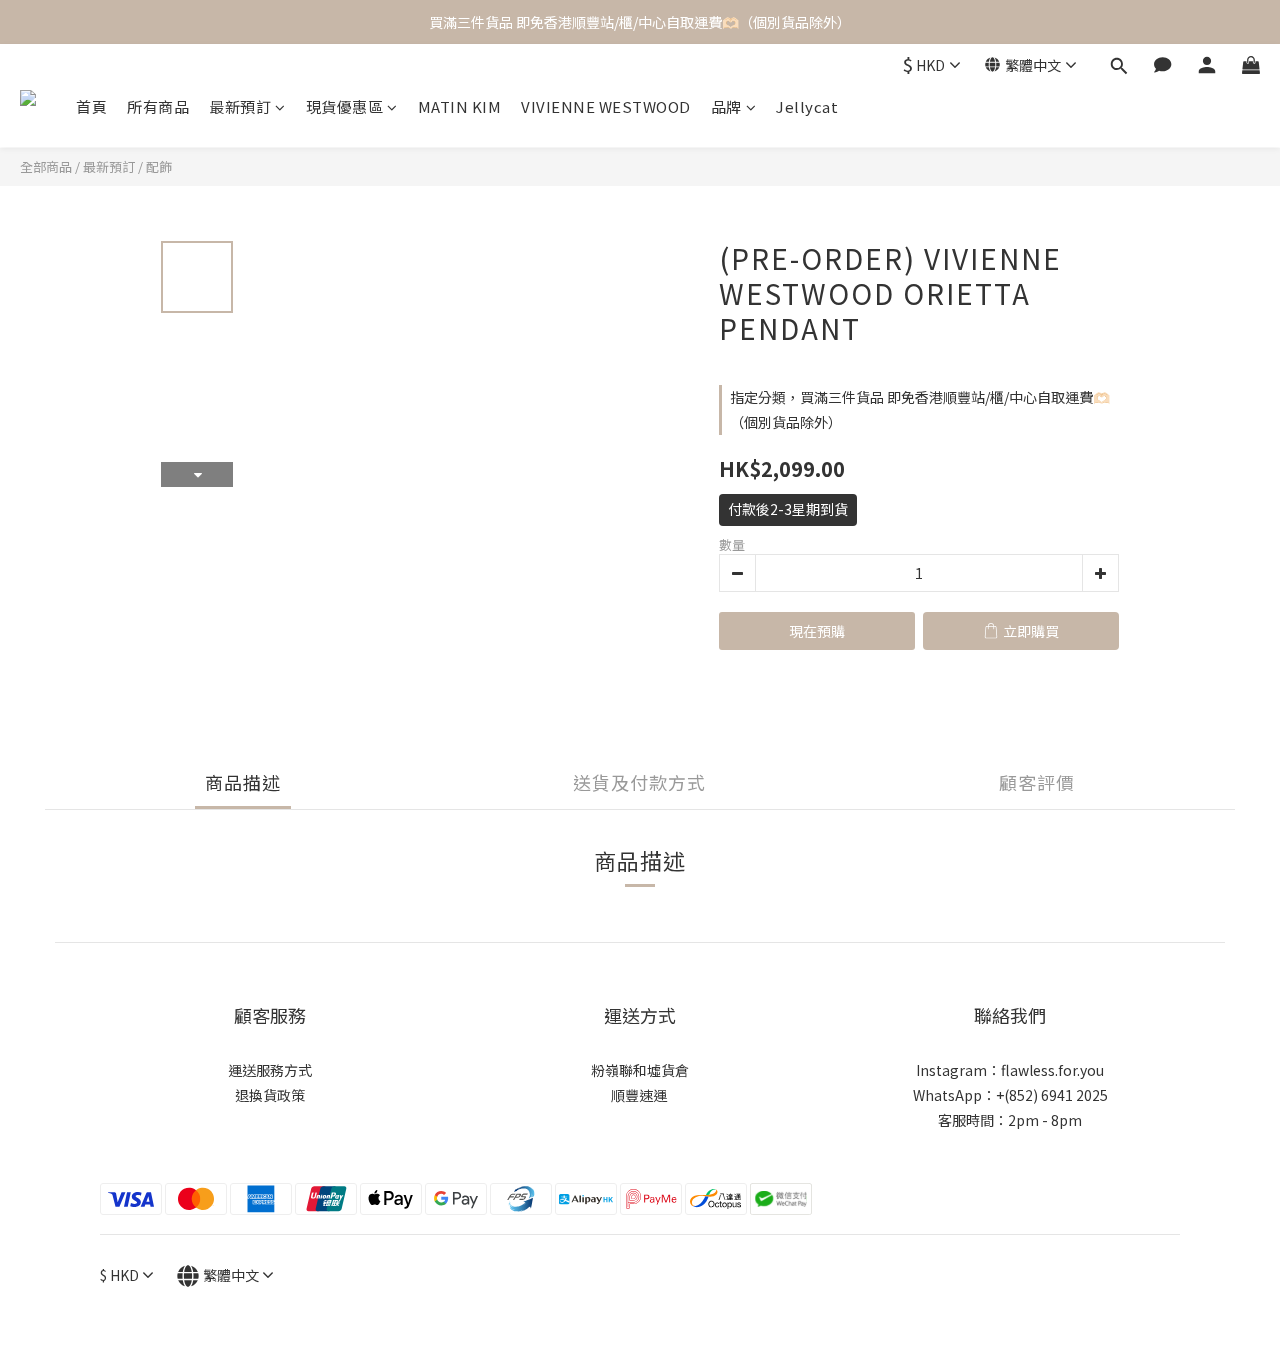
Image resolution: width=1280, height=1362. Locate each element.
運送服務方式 (270, 1070)
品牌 (726, 106)
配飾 (159, 166)
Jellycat (807, 106)
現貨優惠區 (345, 106)
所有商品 (158, 106)
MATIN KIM (460, 106)
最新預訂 (240, 106)
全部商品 (46, 166)
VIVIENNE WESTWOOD (606, 106)
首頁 (91, 106)
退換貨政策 (270, 1095)
